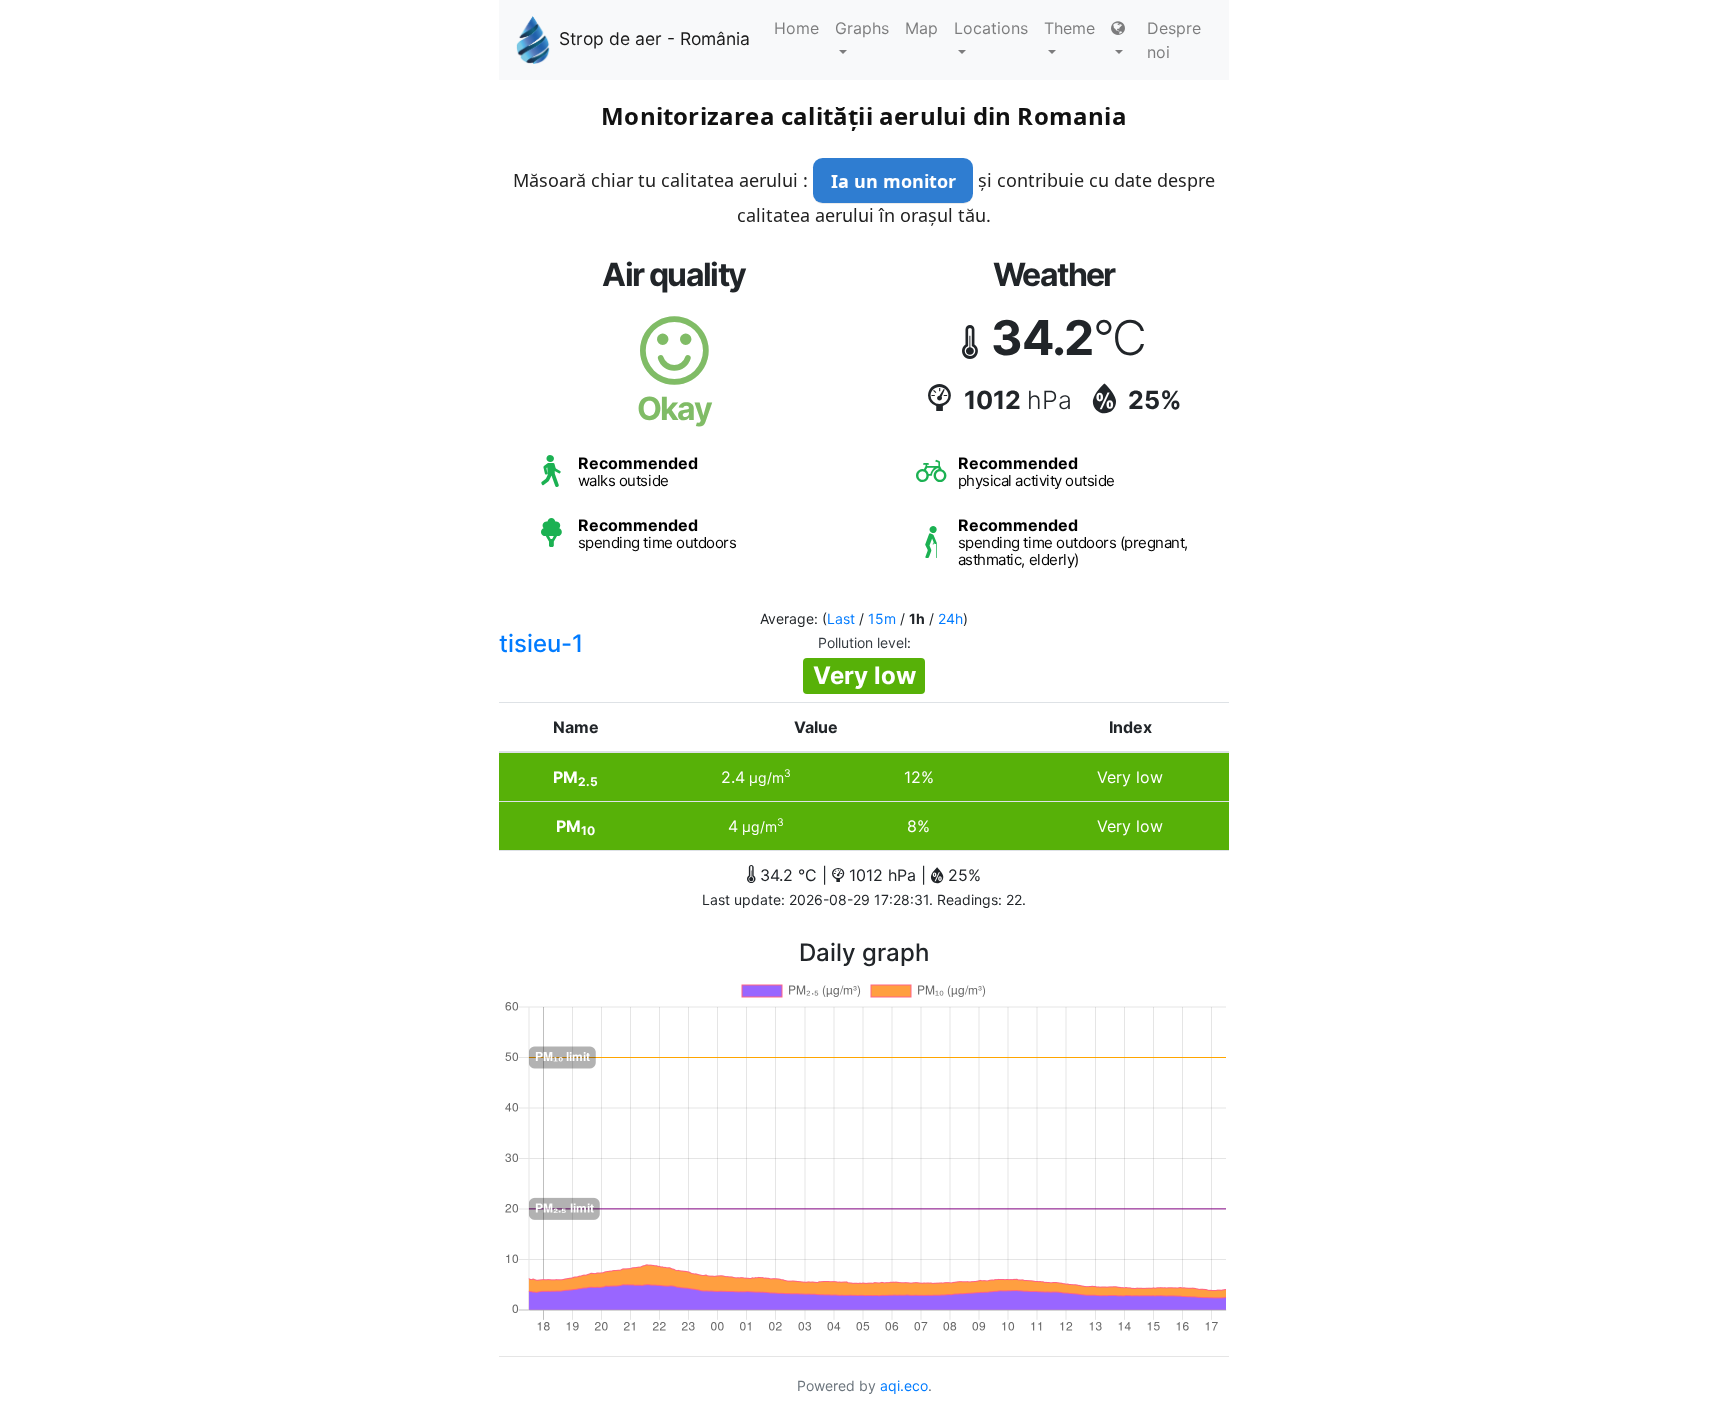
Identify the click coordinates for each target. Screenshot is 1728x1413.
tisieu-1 (541, 643)
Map (921, 28)
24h (950, 618)
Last (841, 618)
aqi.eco (904, 1385)
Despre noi (1174, 40)
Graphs (862, 28)
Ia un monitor (893, 181)
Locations (991, 28)
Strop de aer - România (654, 38)
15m (882, 618)
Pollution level (862, 642)
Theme (1069, 28)
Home (796, 28)
